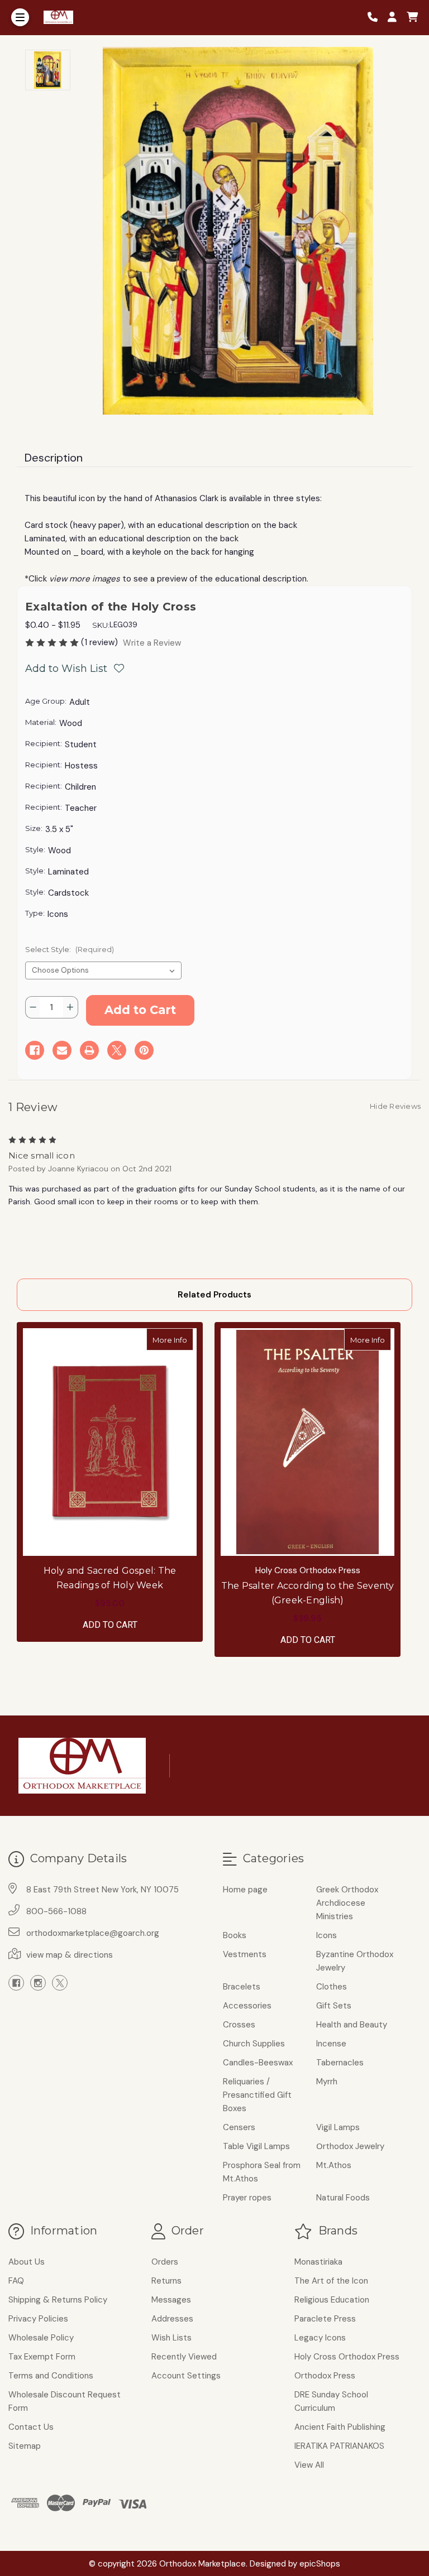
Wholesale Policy (41, 2338)
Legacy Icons (320, 2338)
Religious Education (332, 2300)
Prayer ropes (247, 2198)
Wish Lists (171, 2338)
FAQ (16, 2281)
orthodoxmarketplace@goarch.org (93, 1933)
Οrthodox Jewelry (350, 2146)
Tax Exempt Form (42, 2357)
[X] (117, 1050)
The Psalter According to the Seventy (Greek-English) (308, 1593)
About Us (27, 2262)
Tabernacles (340, 2063)
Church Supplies (254, 2044)
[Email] (62, 1050)
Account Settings (186, 2376)
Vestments (245, 1954)
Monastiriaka (318, 2262)
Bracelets (242, 1987)
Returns (166, 2281)
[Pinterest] (144, 1050)
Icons (326, 1935)
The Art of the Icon (331, 2281)
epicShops (320, 2564)
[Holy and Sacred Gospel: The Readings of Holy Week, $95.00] (110, 1442)
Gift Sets (334, 2006)
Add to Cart (110, 1625)
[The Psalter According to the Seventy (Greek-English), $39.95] (308, 1442)
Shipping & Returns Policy (58, 2300)
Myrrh (327, 2082)
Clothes (332, 1987)
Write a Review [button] (152, 643)
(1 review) (101, 642)
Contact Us (31, 2427)
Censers (239, 2127)
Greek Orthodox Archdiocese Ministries (347, 1903)
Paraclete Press (325, 2319)
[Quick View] (182, 1339)
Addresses (172, 2319)
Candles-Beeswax (258, 2063)
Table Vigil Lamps (256, 2146)
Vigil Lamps (338, 2127)
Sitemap (25, 2446)
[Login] (396, 18)
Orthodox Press (325, 2376)
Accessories (247, 2006)
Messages (171, 2300)
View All (309, 2465)
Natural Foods (343, 2198)
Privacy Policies (38, 2319)
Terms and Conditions (51, 2376)
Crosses (239, 2025)
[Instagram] (38, 1983)
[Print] (89, 1050)
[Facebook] (35, 1050)
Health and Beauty (352, 2025)
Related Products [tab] (214, 1295)
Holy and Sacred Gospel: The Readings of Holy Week (110, 1578)
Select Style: (70, 949)
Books (235, 1935)
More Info (173, 1340)
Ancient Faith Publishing (340, 2427)
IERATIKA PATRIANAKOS (339, 2446)
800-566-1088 (56, 1911)
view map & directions (70, 1955)
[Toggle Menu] (20, 17)
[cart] (412, 18)
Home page (245, 1890)
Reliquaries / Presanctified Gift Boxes (257, 2095)
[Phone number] (376, 18)
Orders (165, 2262)
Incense (331, 2044)
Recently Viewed (184, 2357)
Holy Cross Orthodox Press (347, 2357)
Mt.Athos (334, 2165)
